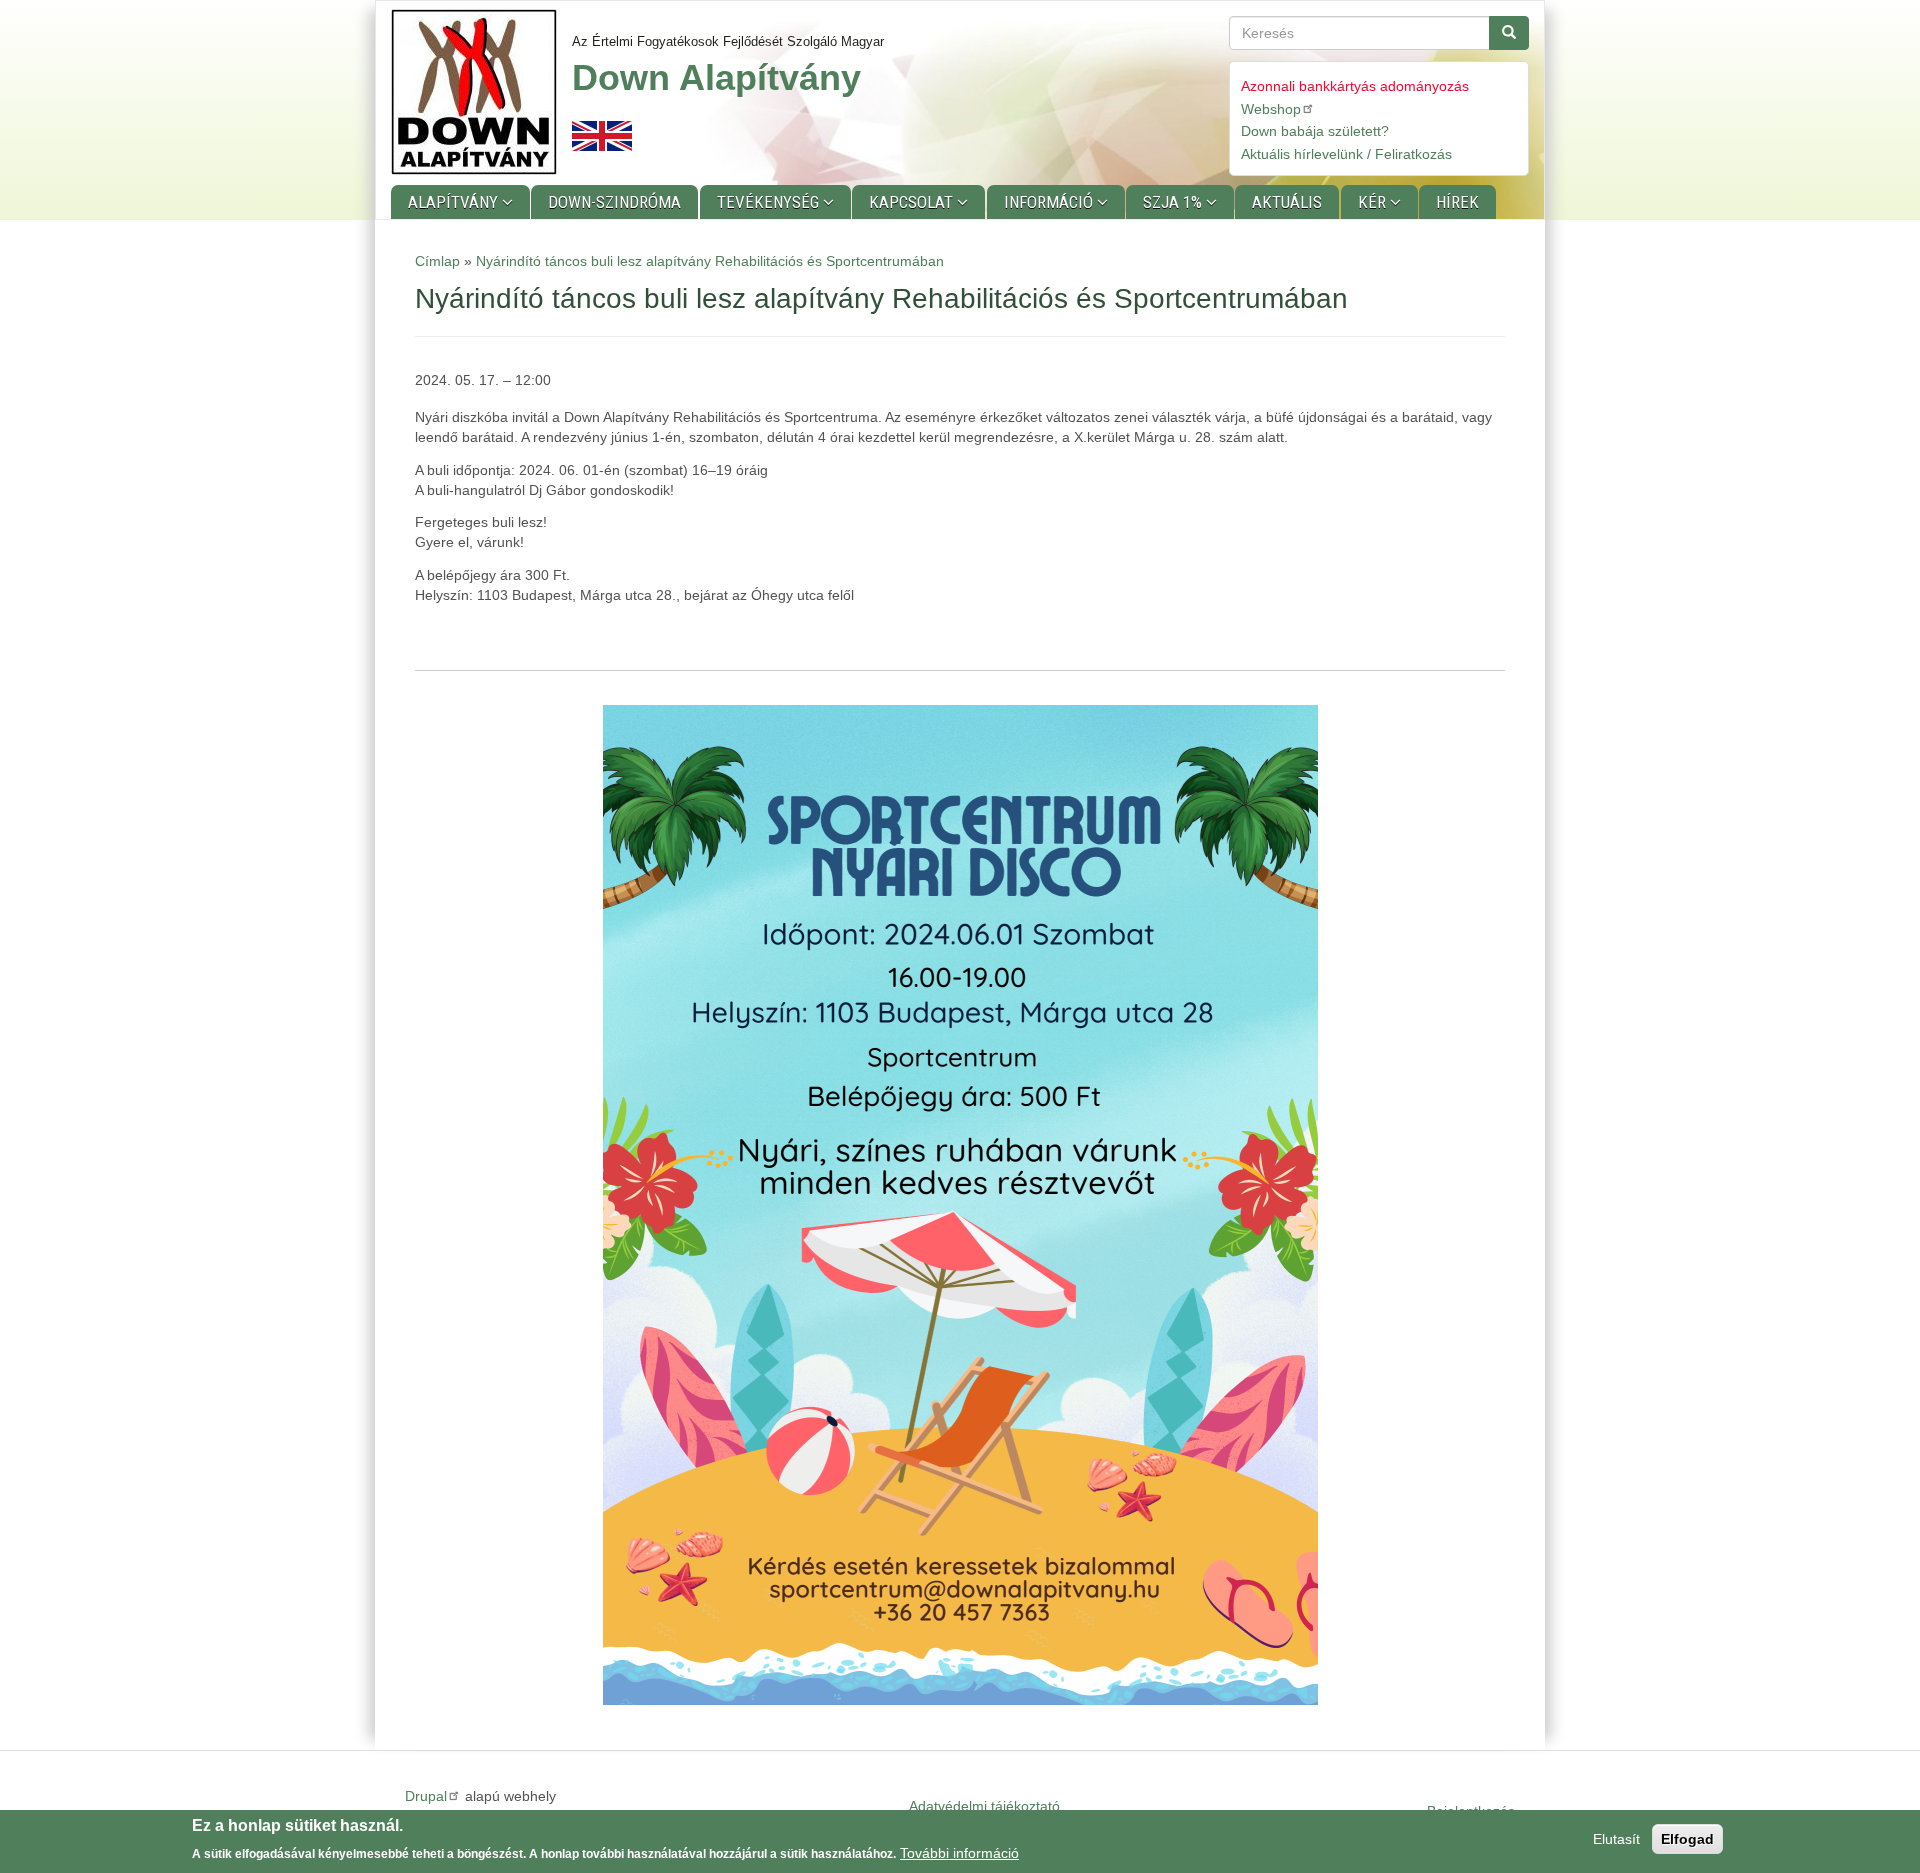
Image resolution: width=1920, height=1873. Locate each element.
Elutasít (1616, 1839)
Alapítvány (455, 202)
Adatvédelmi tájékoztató (984, 1806)
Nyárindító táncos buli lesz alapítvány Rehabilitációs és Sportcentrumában (710, 261)
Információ (1050, 202)
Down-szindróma (614, 202)
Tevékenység (770, 202)
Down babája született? (1315, 131)
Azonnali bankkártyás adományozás (1355, 86)
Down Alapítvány (716, 77)
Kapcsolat (913, 202)
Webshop (1271, 109)
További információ (959, 1852)
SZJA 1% (1174, 202)
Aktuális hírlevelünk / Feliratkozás (1346, 154)
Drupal (426, 1796)
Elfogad (1687, 1839)
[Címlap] (481, 92)
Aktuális (1287, 202)
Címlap (437, 261)
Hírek (1457, 202)
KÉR (1374, 202)
